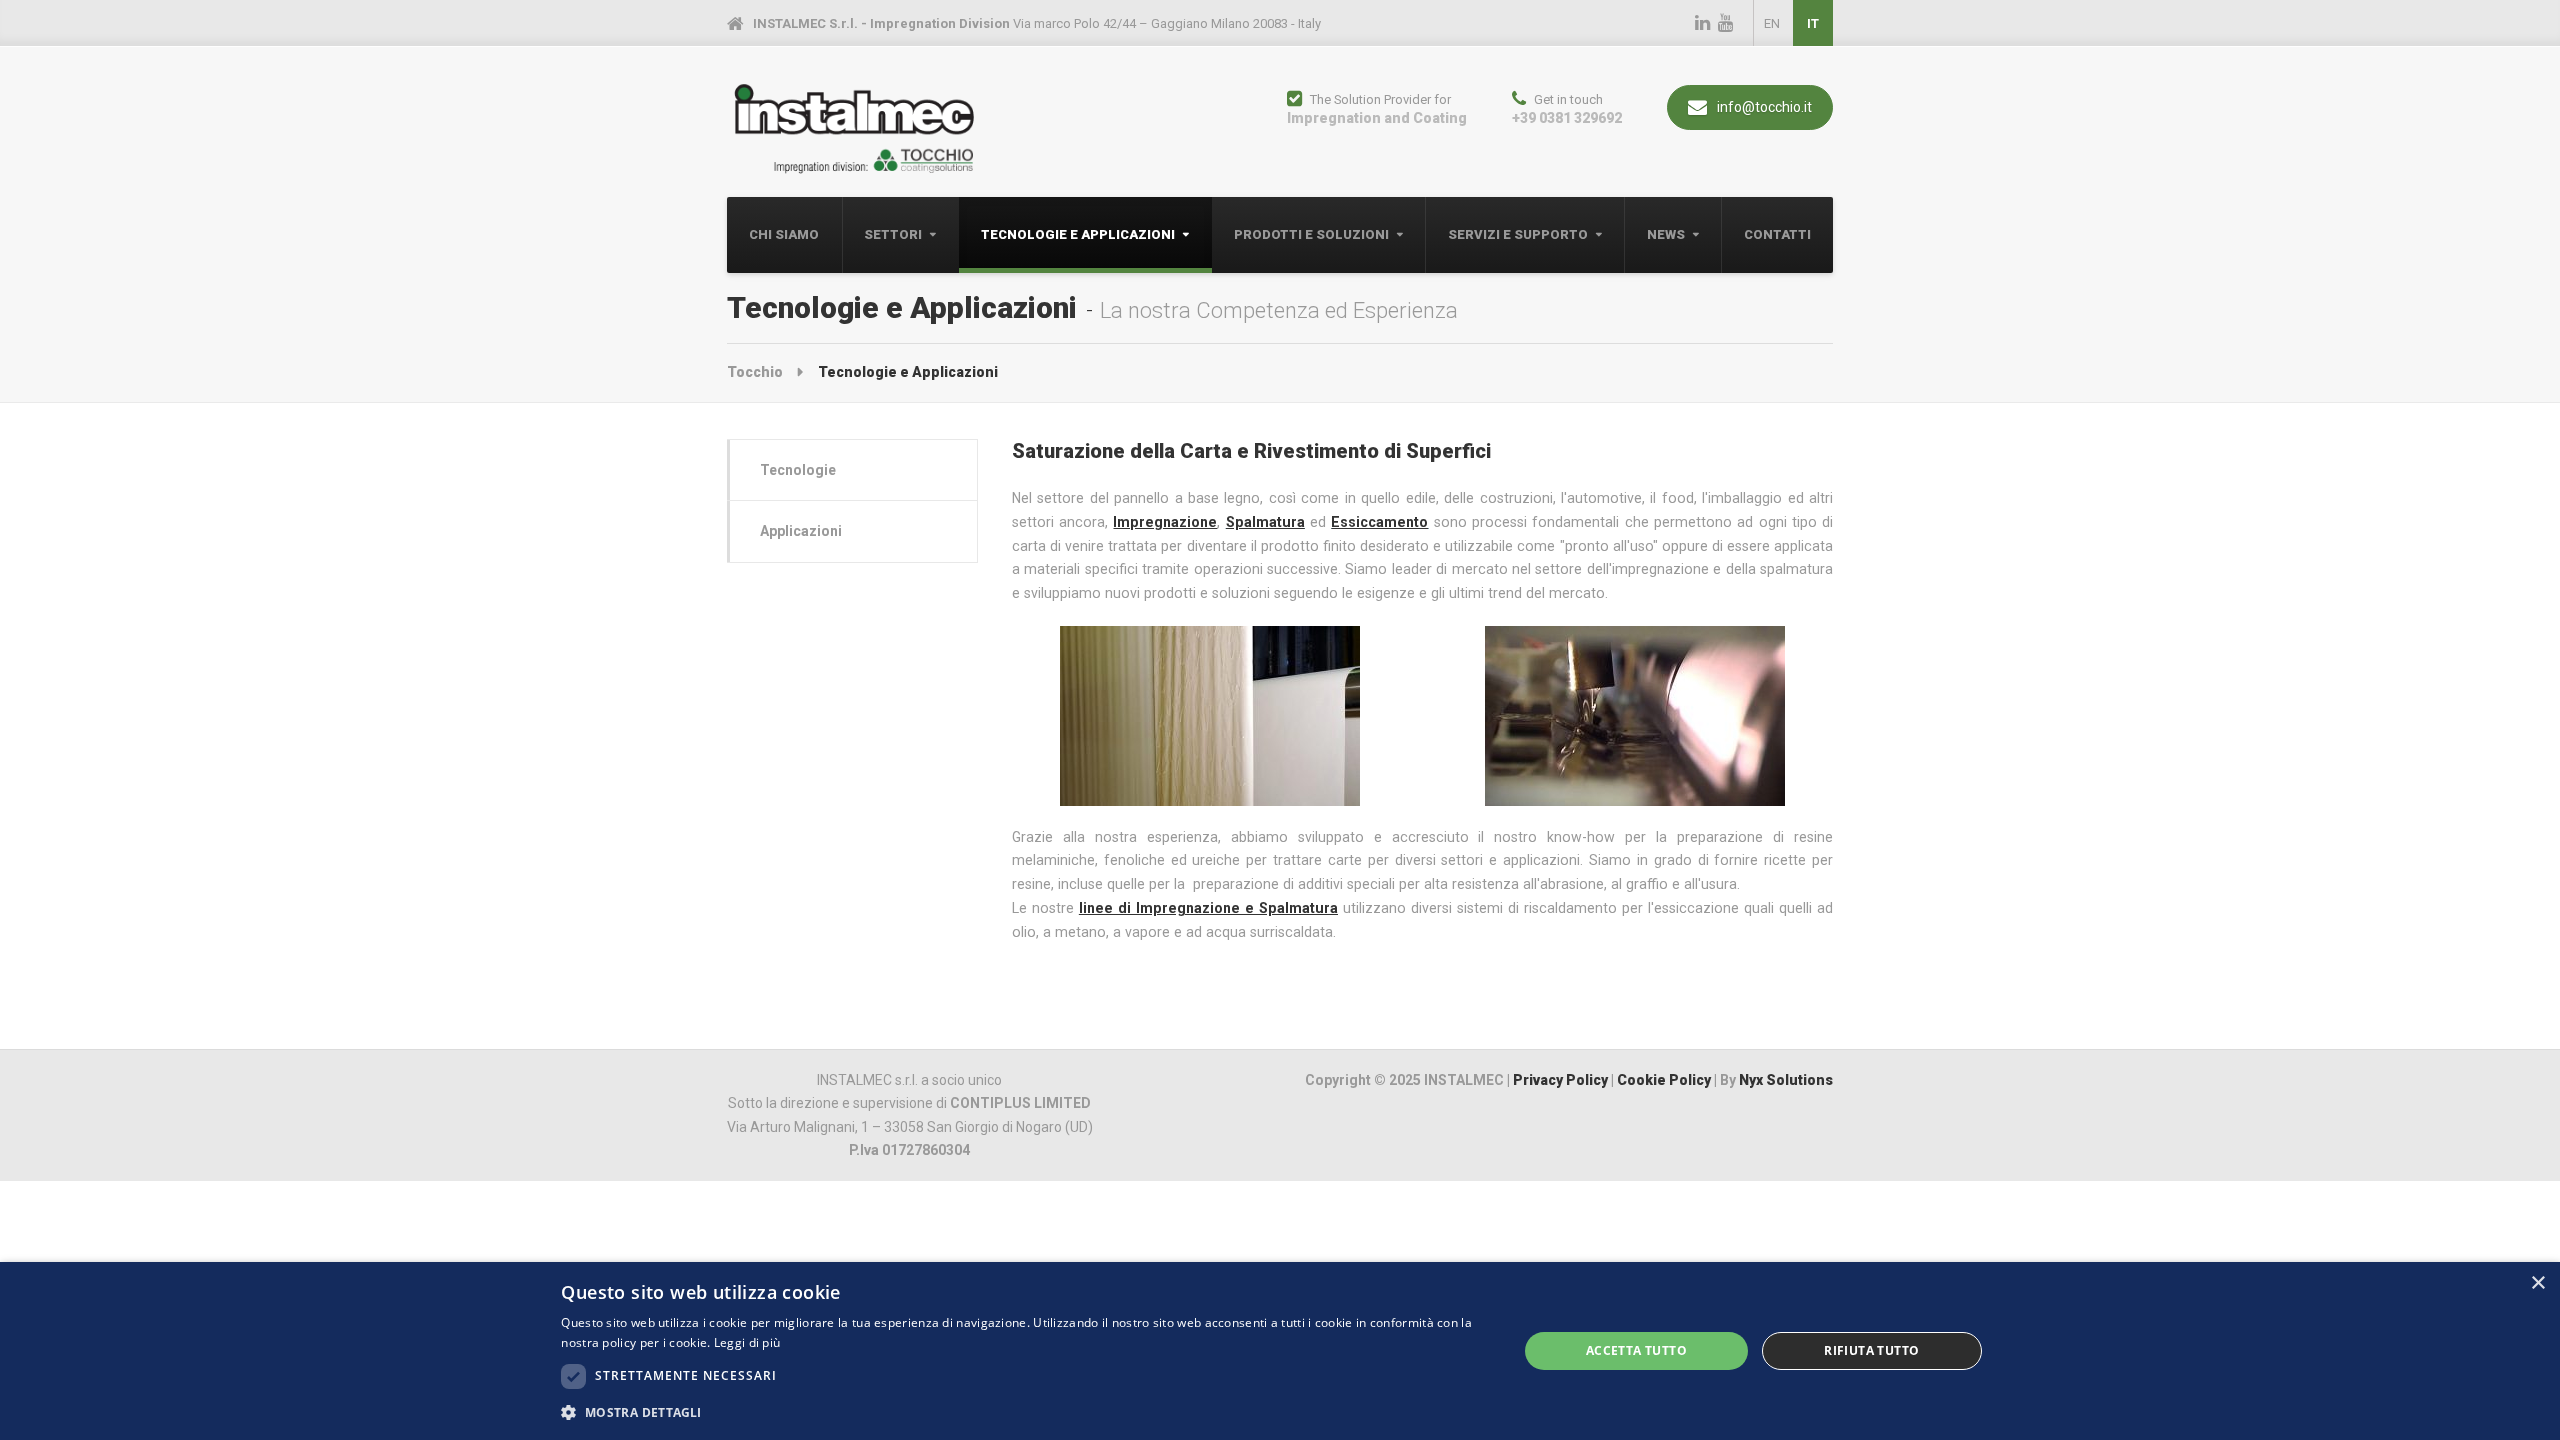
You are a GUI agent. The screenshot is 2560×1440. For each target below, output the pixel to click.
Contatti (1777, 234)
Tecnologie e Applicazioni (1078, 234)
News (1666, 234)
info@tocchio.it (1763, 107)
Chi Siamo (784, 234)
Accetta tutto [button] (1636, 1350)
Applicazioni (801, 531)
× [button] (2537, 1283)
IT (1813, 23)
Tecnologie (798, 470)
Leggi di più (747, 1342)
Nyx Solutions (1786, 1080)
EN (1772, 23)
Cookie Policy (1664, 1080)
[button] (1025, 1412)
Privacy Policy (1560, 1080)
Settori (893, 234)
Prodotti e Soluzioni (1311, 234)
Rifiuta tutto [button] (1871, 1350)
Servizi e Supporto (1518, 234)
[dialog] (1280, 1351)
